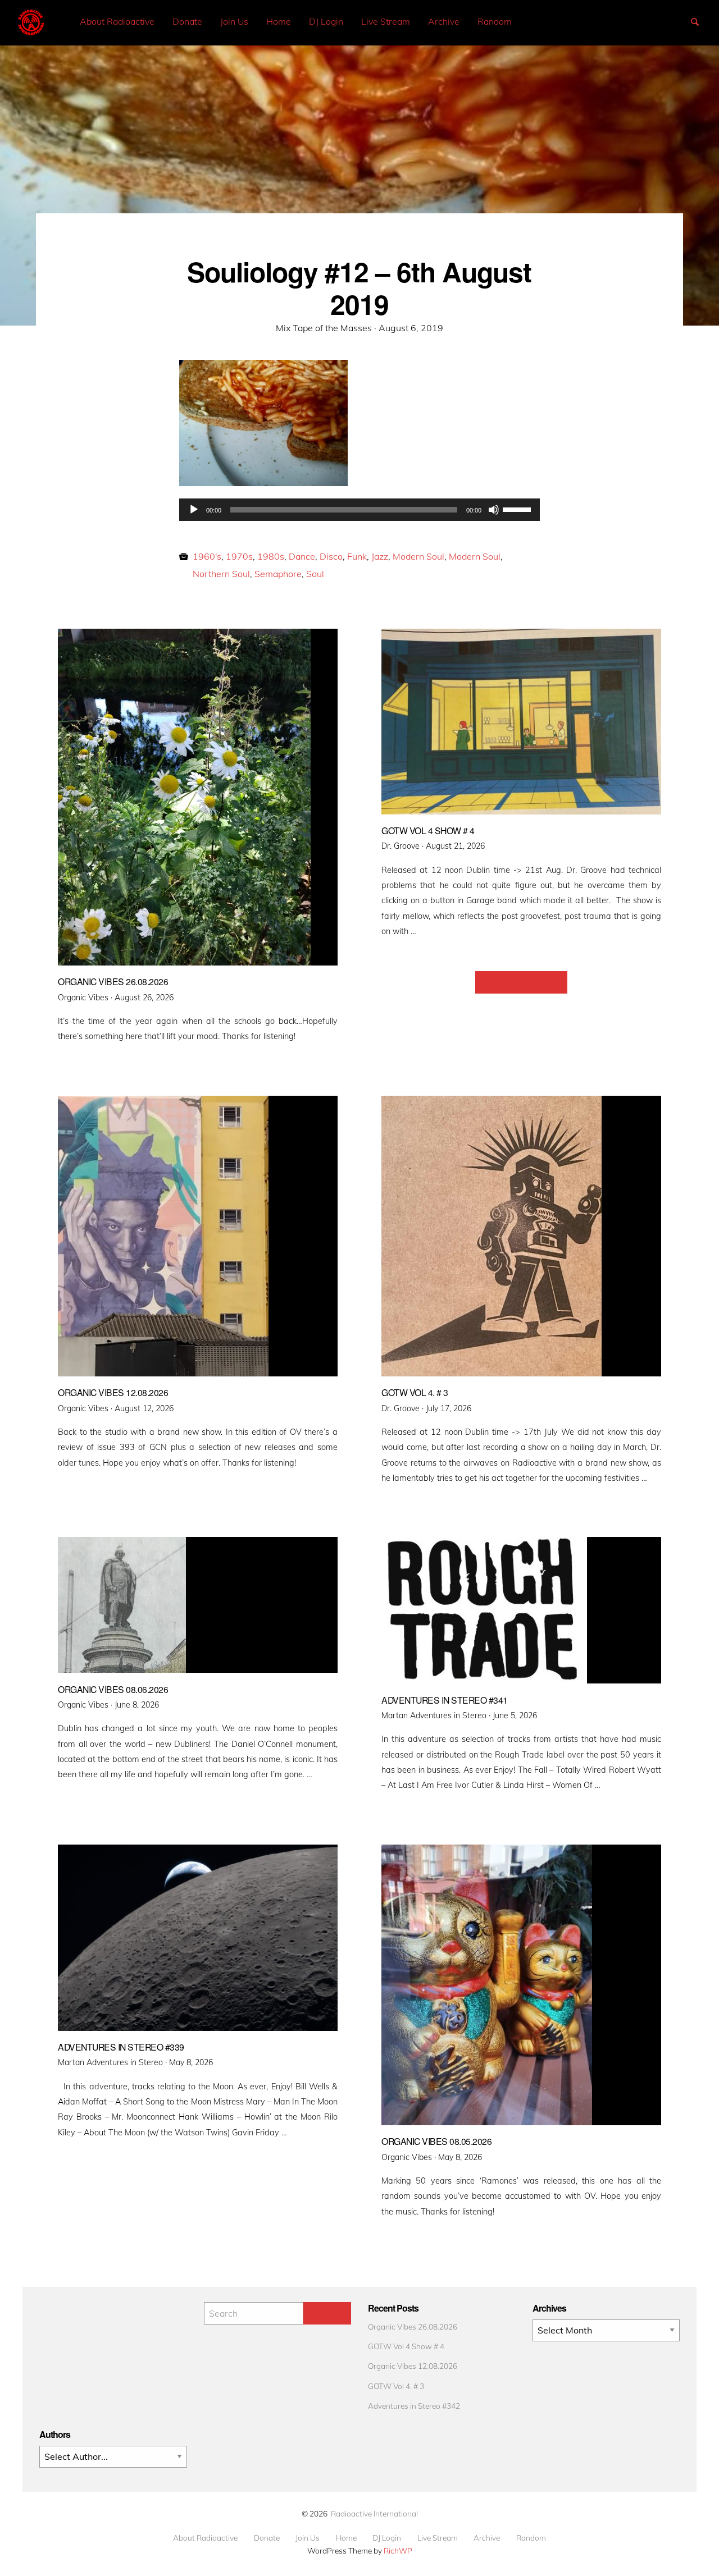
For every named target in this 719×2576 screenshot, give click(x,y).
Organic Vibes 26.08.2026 (413, 2326)
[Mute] (494, 510)
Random (495, 21)
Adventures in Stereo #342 (414, 2406)
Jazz (380, 556)
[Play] (194, 510)
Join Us (234, 21)
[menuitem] (117, 22)
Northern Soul (221, 574)
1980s (271, 556)
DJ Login (326, 21)
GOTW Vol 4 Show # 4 (406, 2346)
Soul (315, 574)
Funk (357, 556)
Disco (331, 556)
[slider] (518, 509)
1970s (239, 556)
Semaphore (278, 574)
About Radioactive (117, 21)
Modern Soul (418, 556)
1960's (207, 556)
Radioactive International (374, 2513)
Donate (187, 21)
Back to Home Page (522, 982)
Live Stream (386, 21)
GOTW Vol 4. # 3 (396, 2386)
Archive (444, 21)
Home (279, 21)
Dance (302, 556)
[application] (359, 510)
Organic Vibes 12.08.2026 (413, 2366)
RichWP (398, 2550)
